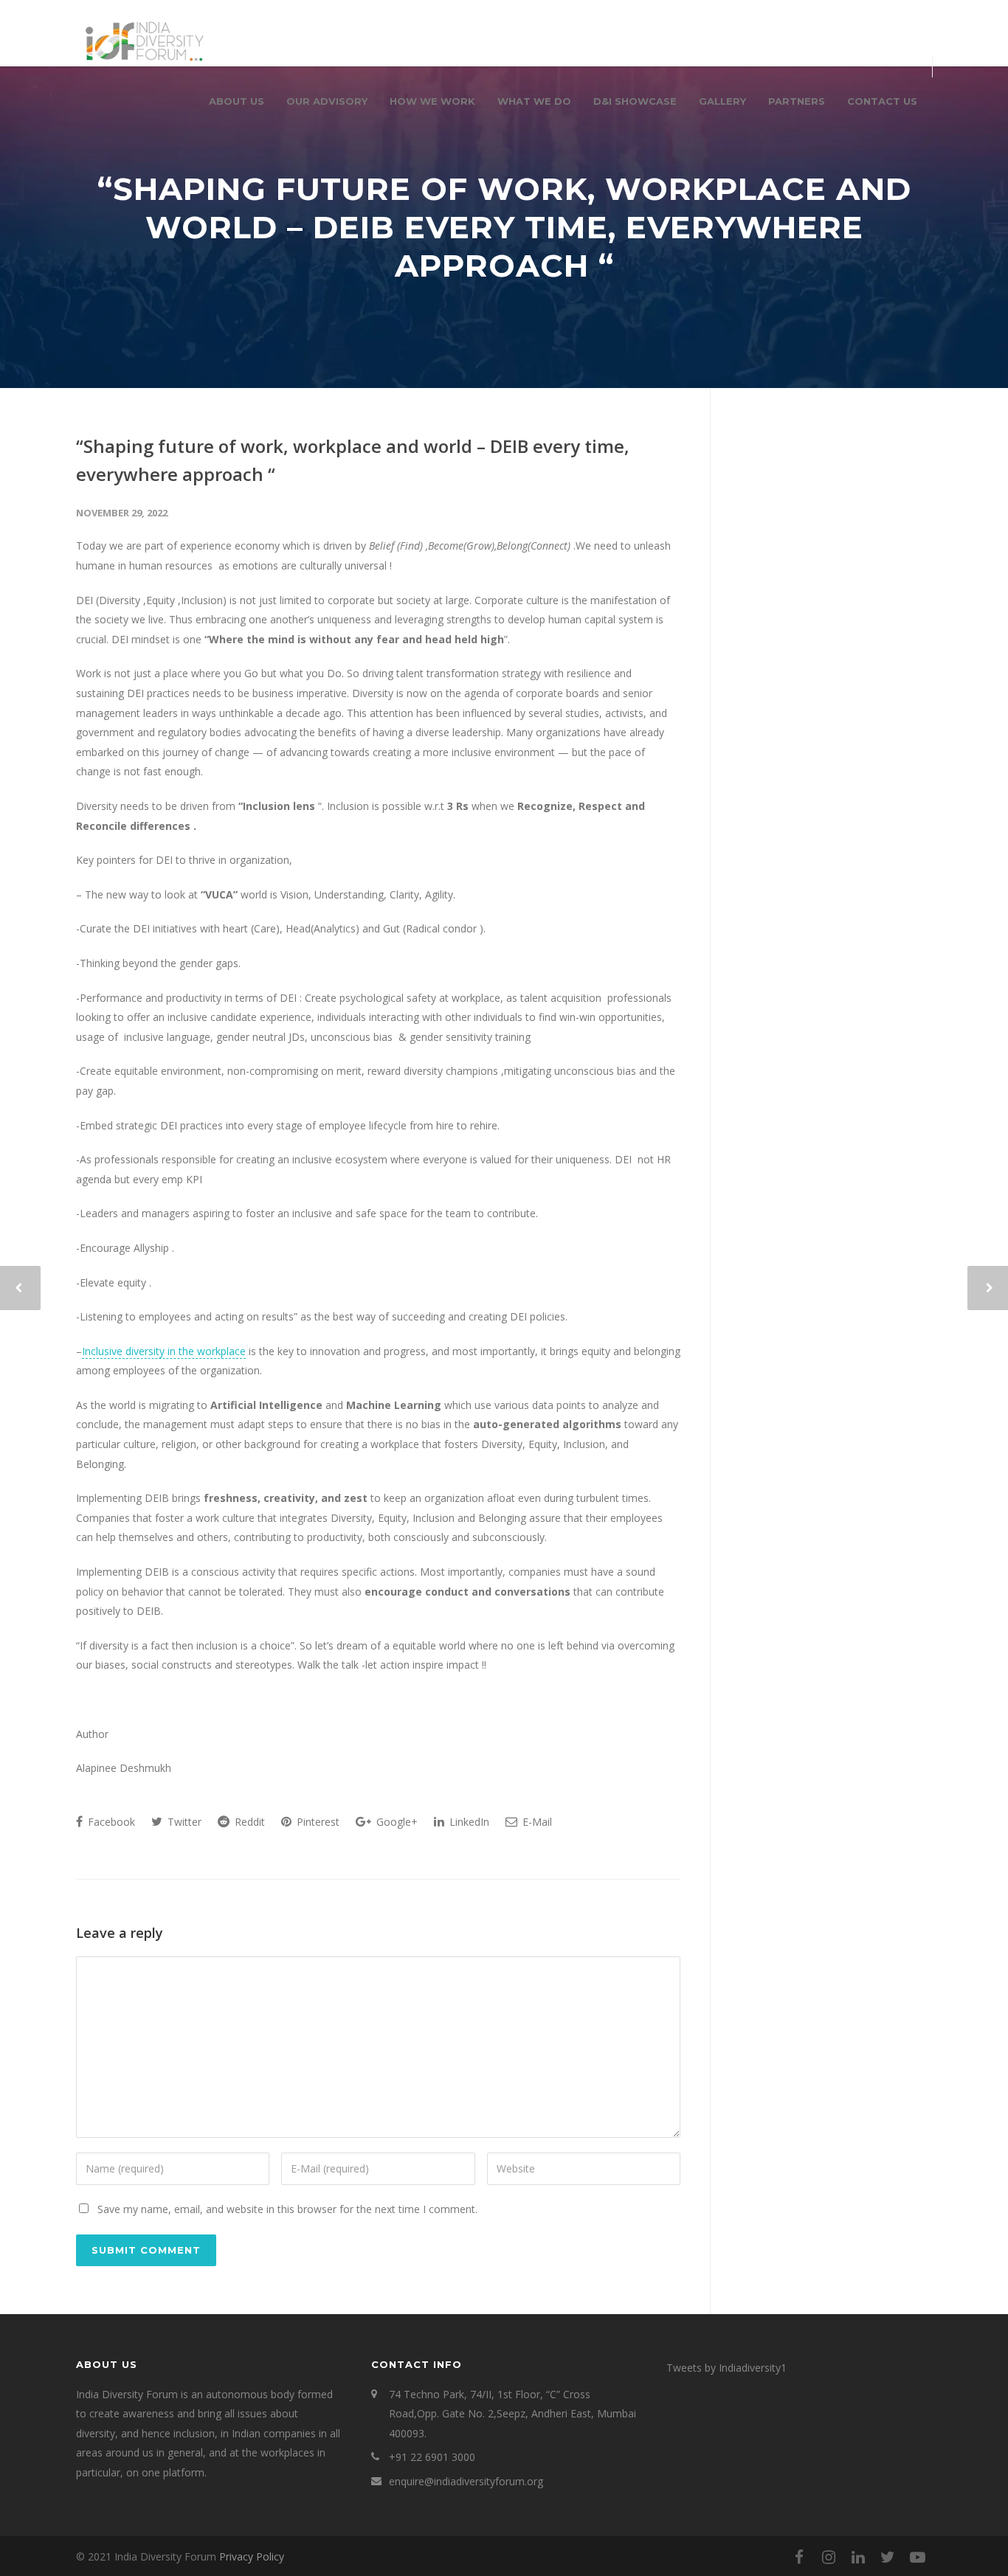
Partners (797, 101)
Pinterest (317, 1822)
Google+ (396, 1822)
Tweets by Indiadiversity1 (726, 2368)
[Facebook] (799, 2557)
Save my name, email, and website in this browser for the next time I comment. (287, 2209)
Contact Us (882, 101)
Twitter (183, 1822)
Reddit (248, 1822)
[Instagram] (829, 2557)
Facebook (110, 1822)
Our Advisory (327, 101)
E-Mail (536, 1822)
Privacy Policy (252, 2556)
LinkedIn (468, 1822)
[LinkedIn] (858, 2557)
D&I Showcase (635, 101)
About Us (237, 101)
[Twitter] (888, 2557)
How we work (432, 101)
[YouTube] (917, 2557)
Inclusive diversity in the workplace (164, 1351)
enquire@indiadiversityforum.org (466, 2481)
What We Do (534, 101)
